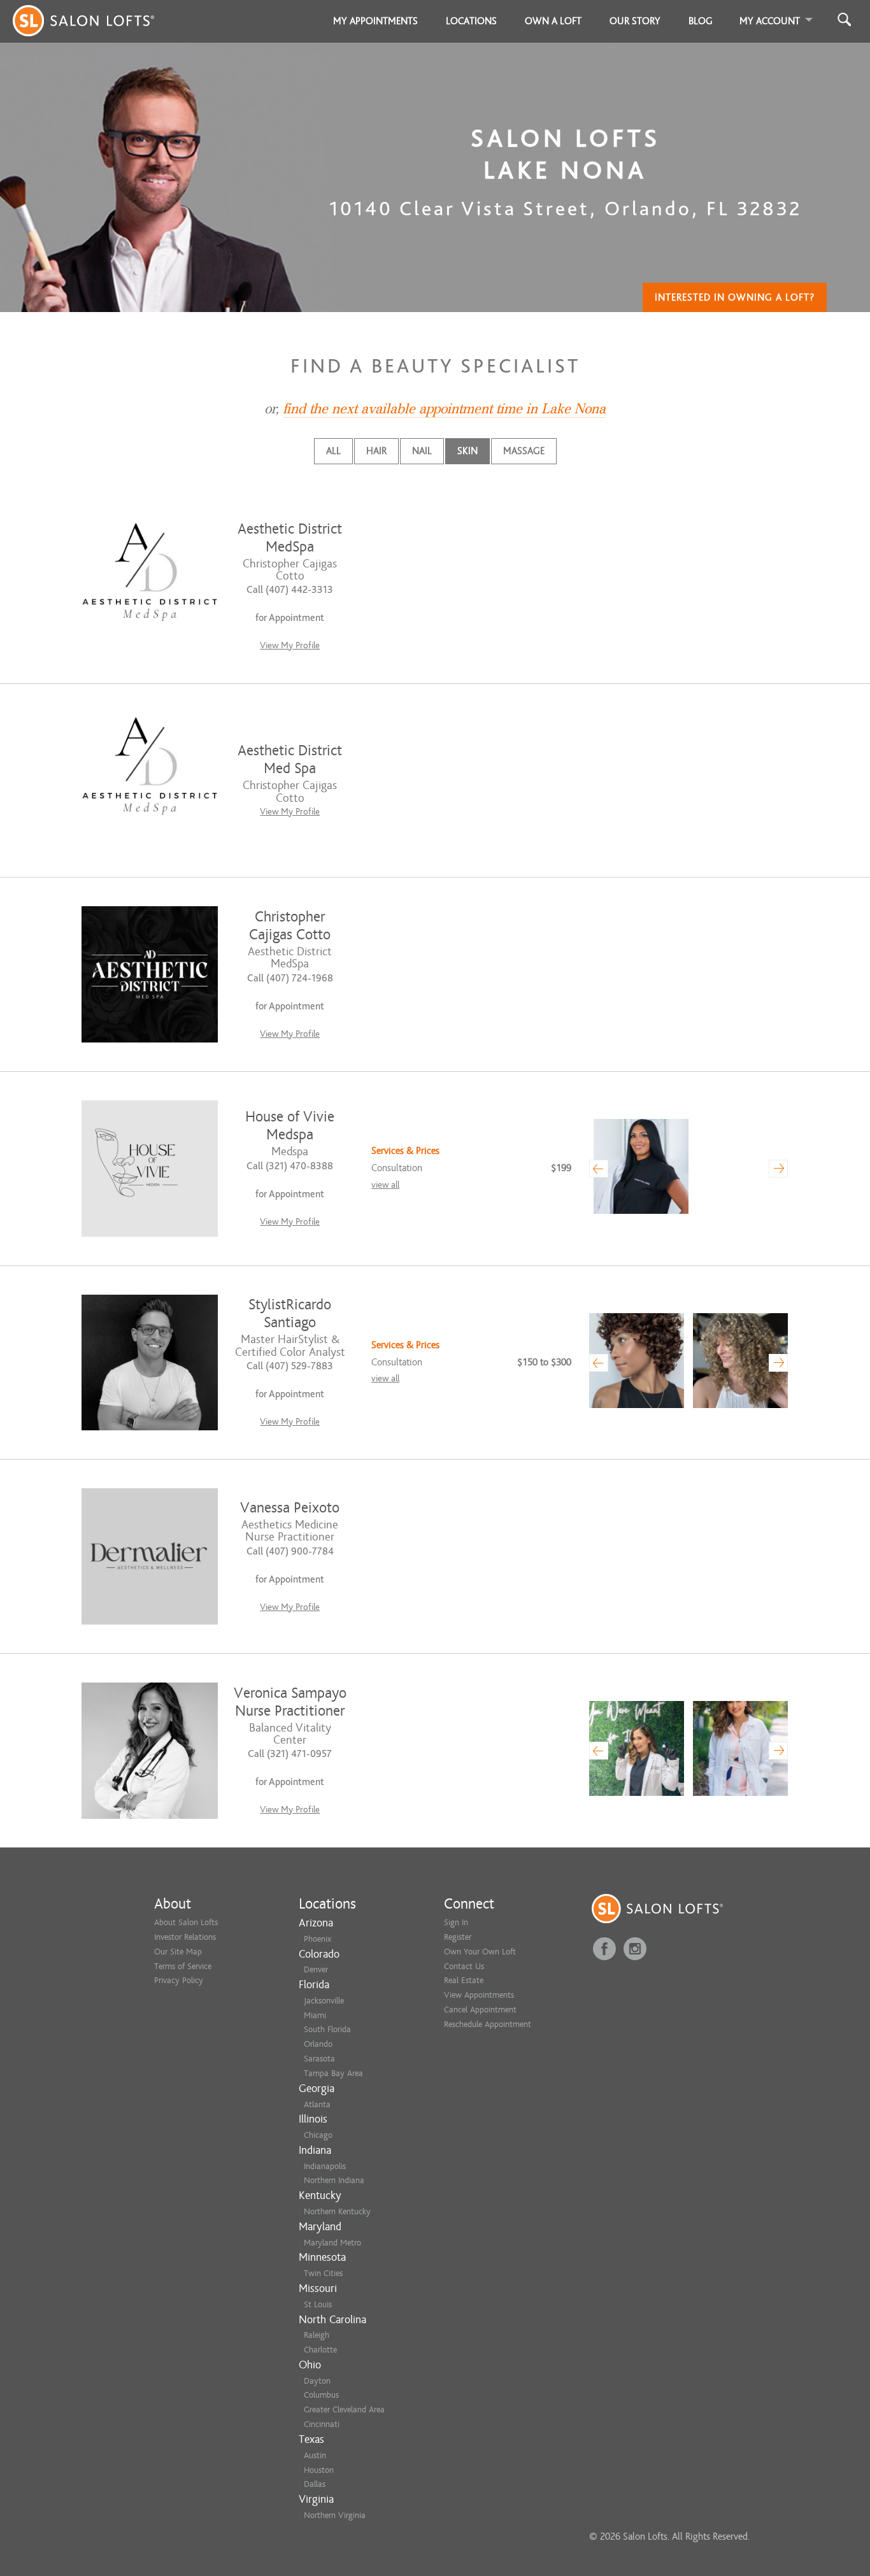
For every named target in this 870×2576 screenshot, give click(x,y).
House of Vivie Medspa (290, 1126)
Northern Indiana (334, 2180)
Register (458, 1937)
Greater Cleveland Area (344, 2409)
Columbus (321, 2395)
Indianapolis (325, 2166)
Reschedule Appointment (488, 2024)
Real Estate (464, 1980)
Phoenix (317, 1939)
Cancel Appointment (480, 2010)
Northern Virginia (335, 2515)
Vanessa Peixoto (290, 1508)
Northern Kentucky (337, 2211)
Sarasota (319, 2059)
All (333, 451)
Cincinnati (322, 2424)
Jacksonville (324, 2001)
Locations (471, 21)
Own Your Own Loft (480, 1952)
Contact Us (464, 1966)
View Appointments (479, 1995)
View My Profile (290, 645)
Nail (422, 451)
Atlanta (317, 2104)
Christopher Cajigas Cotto (290, 926)
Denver (316, 1969)
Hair (376, 451)
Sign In (456, 1922)
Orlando (318, 2044)
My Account (770, 21)
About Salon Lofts (186, 1922)
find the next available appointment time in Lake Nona (444, 409)
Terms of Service (183, 1966)
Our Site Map (178, 1952)
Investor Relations (185, 1937)
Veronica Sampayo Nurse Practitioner (290, 1702)
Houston (319, 2470)
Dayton (317, 2381)
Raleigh (317, 2335)
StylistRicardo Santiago (290, 1313)
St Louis (318, 2304)
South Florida (327, 2029)
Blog (701, 21)
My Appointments (375, 21)
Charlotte (320, 2350)
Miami (315, 2015)
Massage (524, 451)
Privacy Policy (179, 1980)
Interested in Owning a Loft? (735, 297)
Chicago (318, 2135)
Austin (315, 2455)
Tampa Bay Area (333, 2073)
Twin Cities (323, 2273)
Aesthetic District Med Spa (290, 759)
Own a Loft (553, 21)
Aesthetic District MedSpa (290, 538)
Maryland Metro (332, 2243)
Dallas (315, 2484)
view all (385, 1185)
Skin (467, 451)
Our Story (635, 21)
